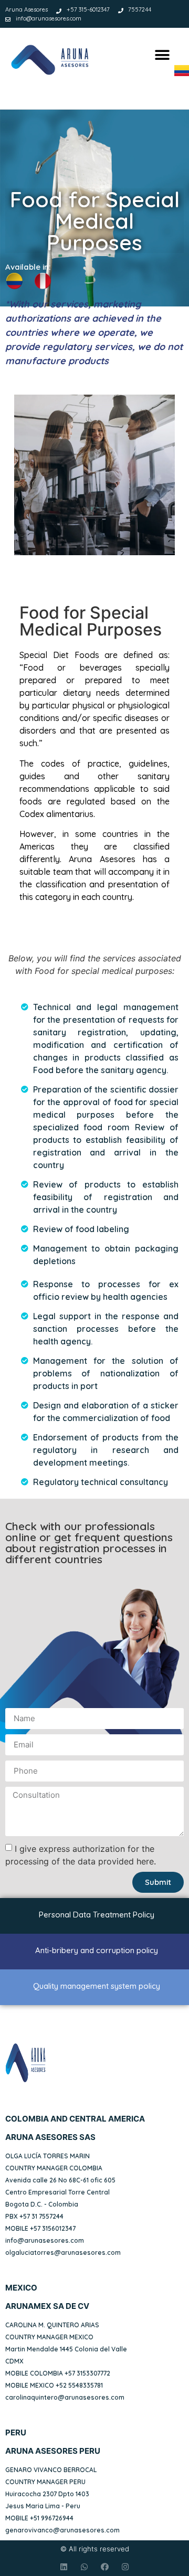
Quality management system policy (97, 1986)
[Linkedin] (64, 2567)
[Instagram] (125, 2567)
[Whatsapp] (84, 2567)
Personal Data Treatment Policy (97, 1915)
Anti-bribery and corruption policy (97, 1950)
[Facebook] (105, 2567)
